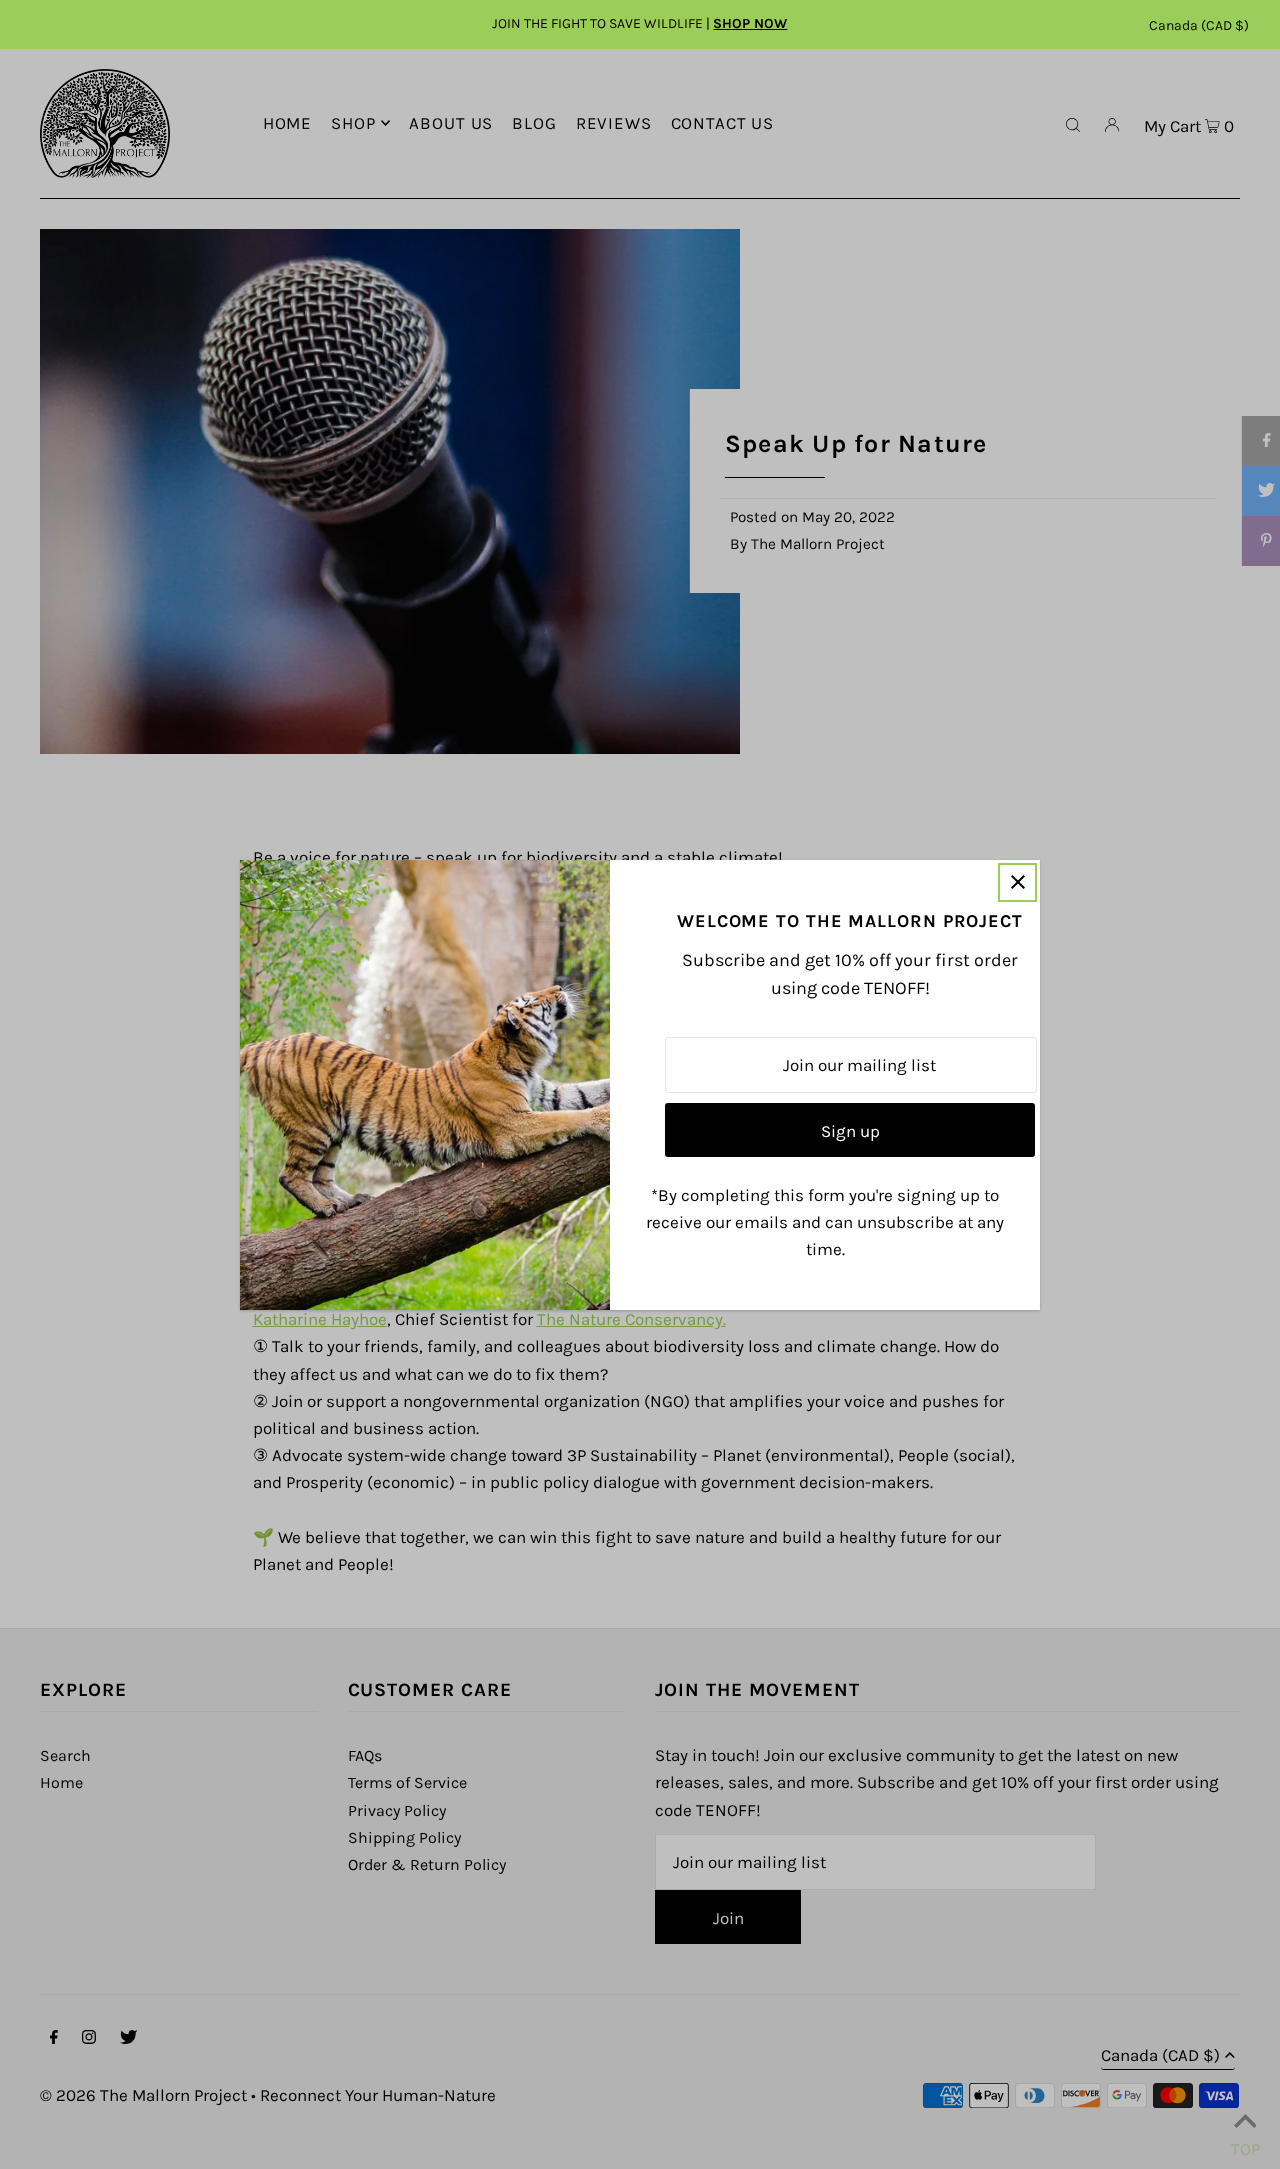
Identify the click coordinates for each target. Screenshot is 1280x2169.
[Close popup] (1017, 882)
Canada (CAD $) (1199, 25)
